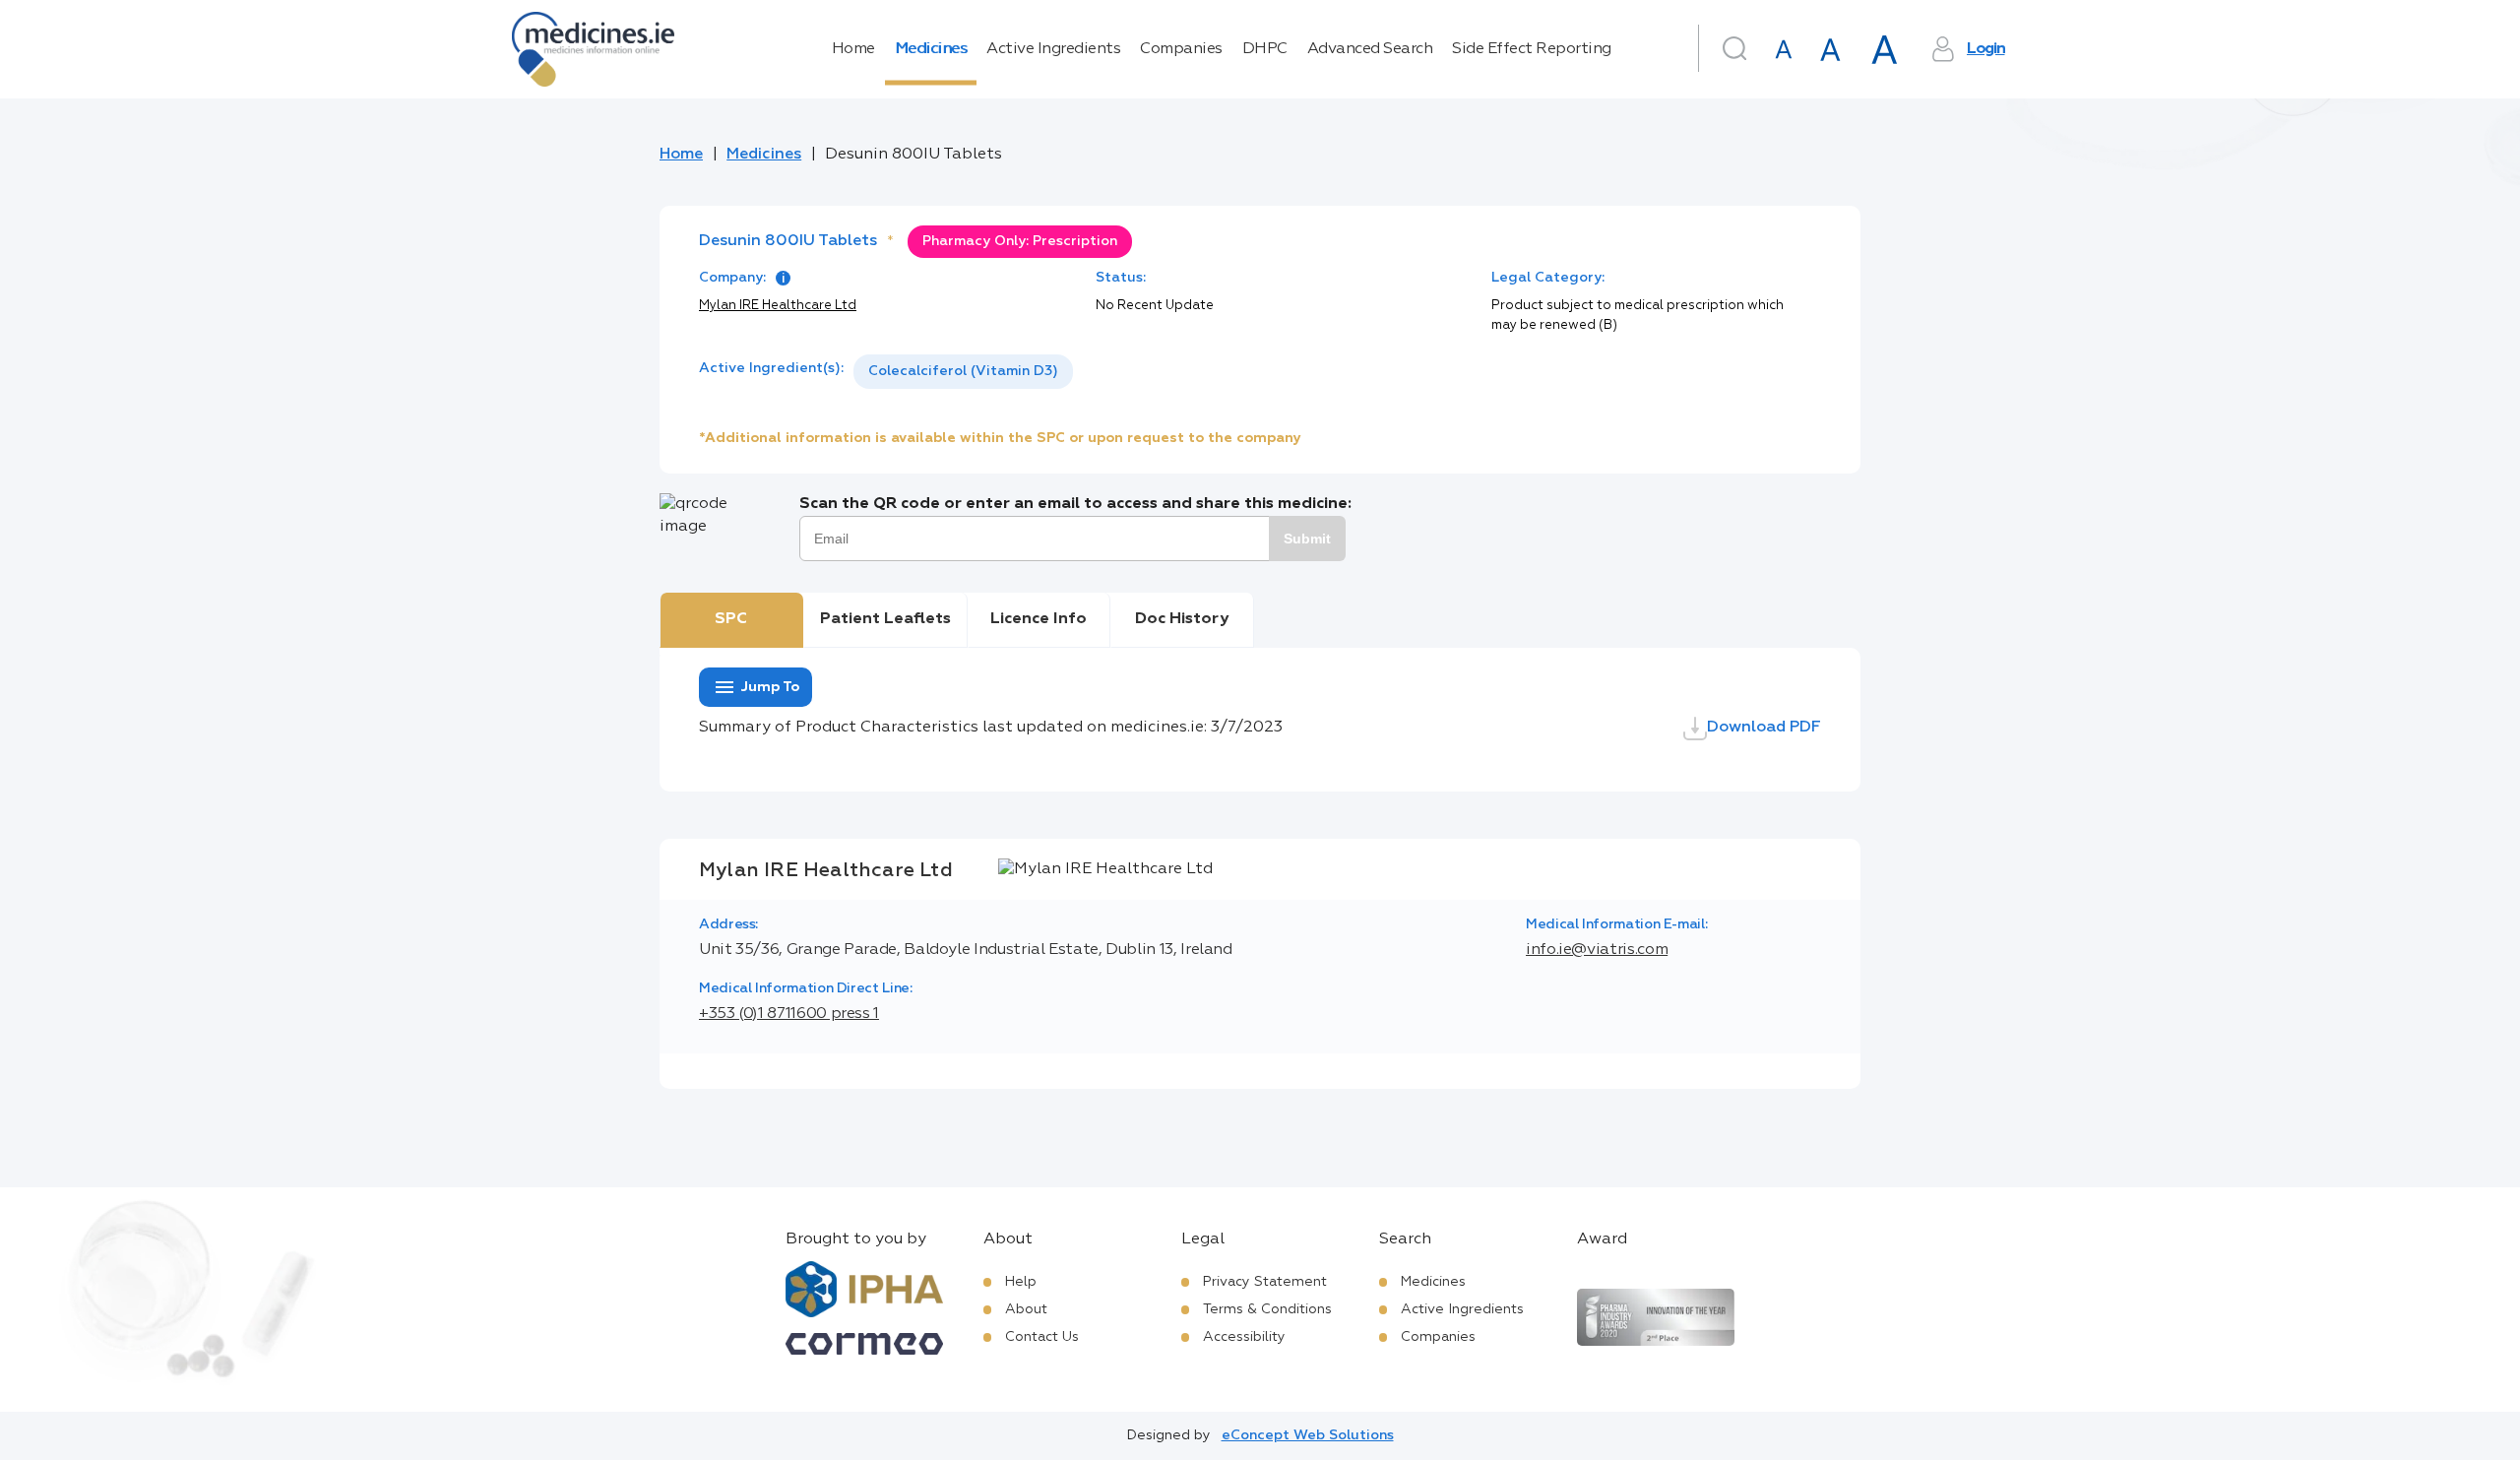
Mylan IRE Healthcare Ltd (778, 306)
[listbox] (963, 372)
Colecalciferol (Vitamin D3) (963, 371)
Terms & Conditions (1267, 1309)
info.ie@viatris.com (1597, 950)
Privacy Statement (1265, 1282)
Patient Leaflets (885, 619)
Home (853, 49)
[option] (963, 372)
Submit (1307, 539)
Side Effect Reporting (1532, 49)
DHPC (1265, 49)
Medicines (931, 49)
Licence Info (1039, 619)
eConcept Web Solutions (1308, 1435)
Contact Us (1042, 1337)
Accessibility (1244, 1337)
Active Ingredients (1053, 49)
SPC (731, 619)
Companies (1181, 49)
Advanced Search (1370, 49)
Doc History (1182, 619)
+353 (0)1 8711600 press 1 (789, 1014)
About (1026, 1309)
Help (1021, 1282)
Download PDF (1764, 728)
